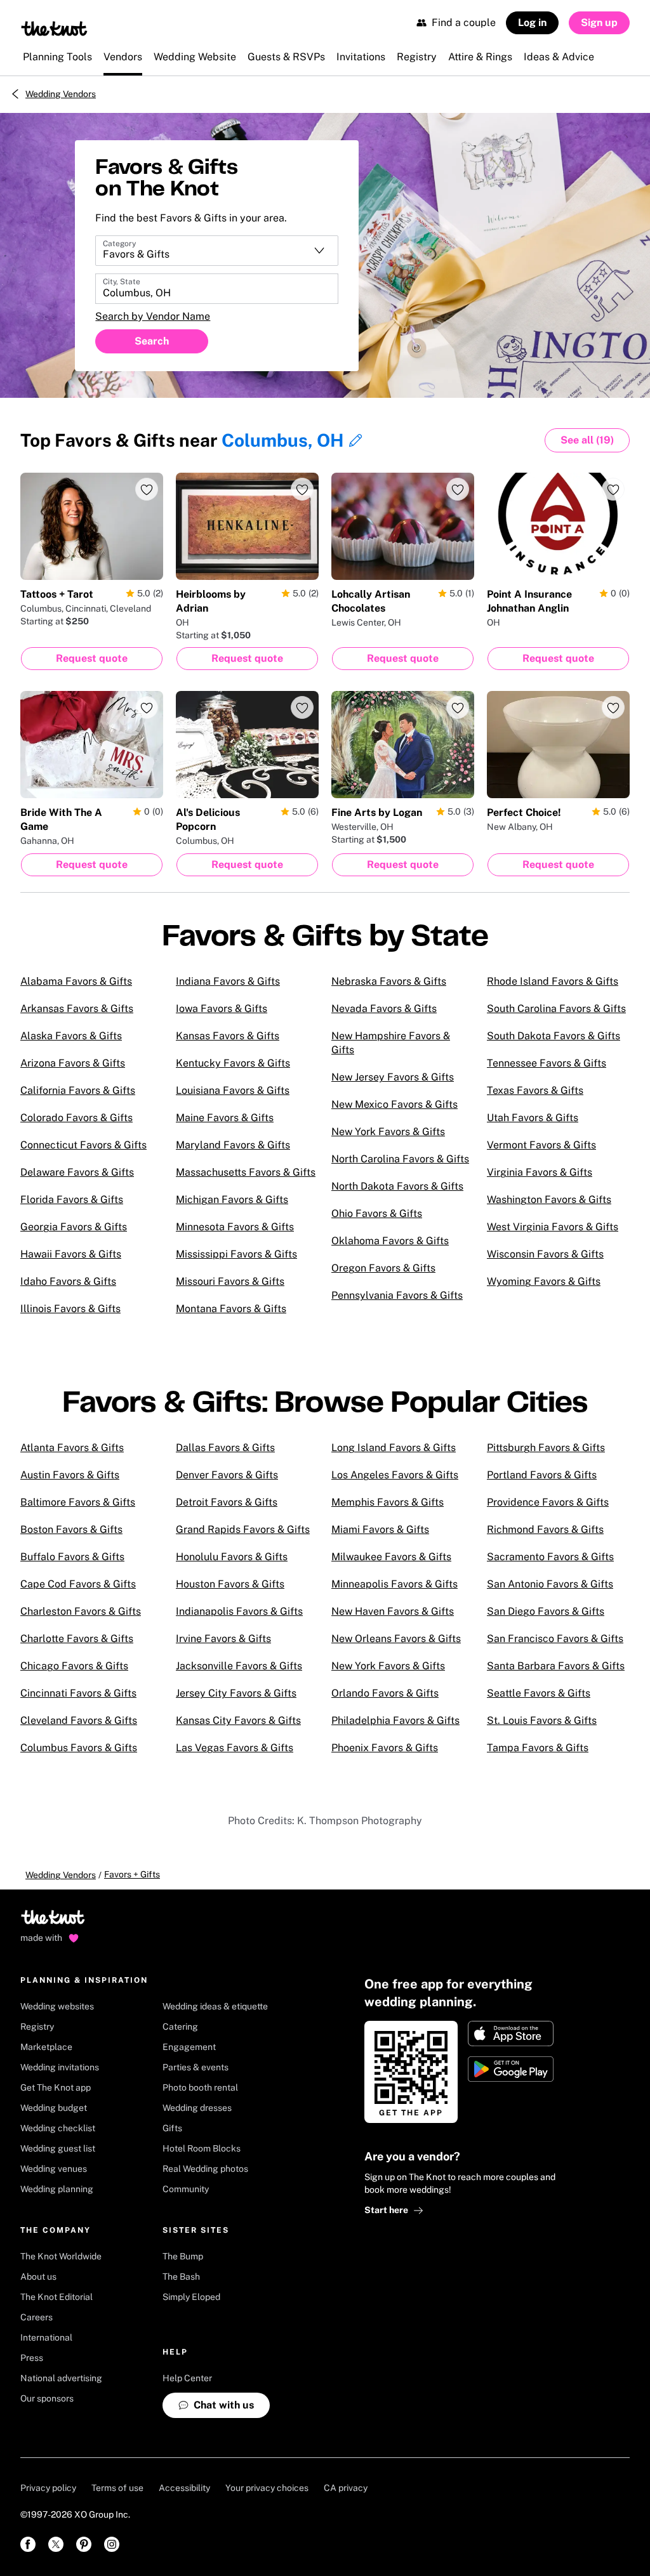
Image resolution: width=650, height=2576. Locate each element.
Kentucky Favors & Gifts (233, 1063)
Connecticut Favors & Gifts (83, 1145)
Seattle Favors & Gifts (539, 1693)
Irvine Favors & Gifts (223, 1639)
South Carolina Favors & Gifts (556, 1009)
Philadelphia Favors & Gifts (395, 1720)
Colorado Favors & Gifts (76, 1118)
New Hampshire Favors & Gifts (391, 1043)
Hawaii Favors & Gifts (71, 1254)
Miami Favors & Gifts (380, 1529)
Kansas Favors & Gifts (228, 1036)
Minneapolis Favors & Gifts (395, 1584)
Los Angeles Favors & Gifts (395, 1475)
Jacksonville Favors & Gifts (239, 1666)
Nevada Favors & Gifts (384, 1009)
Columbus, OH (283, 440)
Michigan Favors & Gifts (232, 1199)
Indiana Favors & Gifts (228, 981)
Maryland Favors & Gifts (233, 1145)
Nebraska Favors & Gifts (389, 981)
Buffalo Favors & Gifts (72, 1557)
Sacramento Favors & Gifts (550, 1557)
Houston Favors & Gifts (230, 1584)
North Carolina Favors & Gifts (400, 1159)
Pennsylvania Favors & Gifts (397, 1295)
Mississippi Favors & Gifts (236, 1254)
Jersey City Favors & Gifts (236, 1693)
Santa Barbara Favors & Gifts (556, 1666)
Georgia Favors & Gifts (74, 1227)
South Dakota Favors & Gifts (554, 1036)
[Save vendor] (147, 489)
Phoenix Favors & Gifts (385, 1748)
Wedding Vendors (61, 94)
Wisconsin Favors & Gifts (545, 1254)
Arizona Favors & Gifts (73, 1063)
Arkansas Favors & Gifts (77, 1009)
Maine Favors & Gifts (225, 1118)
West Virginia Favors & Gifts (553, 1227)
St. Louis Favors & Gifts (542, 1720)
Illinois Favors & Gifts (70, 1309)
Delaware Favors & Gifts (77, 1172)
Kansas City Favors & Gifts (238, 1720)
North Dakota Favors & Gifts (397, 1186)
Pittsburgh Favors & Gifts (546, 1448)
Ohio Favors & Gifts (377, 1213)
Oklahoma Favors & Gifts (390, 1241)
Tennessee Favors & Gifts (547, 1063)
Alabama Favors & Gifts (76, 981)
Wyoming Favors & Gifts (544, 1281)
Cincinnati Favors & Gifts (78, 1693)
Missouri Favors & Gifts (230, 1281)
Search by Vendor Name (153, 316)
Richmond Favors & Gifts (545, 1529)
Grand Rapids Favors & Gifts (243, 1529)
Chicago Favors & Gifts (74, 1666)
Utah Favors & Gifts (533, 1118)
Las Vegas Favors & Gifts (235, 1748)
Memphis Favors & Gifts (388, 1502)
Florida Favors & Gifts (72, 1199)
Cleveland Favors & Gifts (79, 1720)
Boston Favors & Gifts (71, 1529)
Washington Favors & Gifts (549, 1199)
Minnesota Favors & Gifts (235, 1227)
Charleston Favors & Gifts (81, 1611)
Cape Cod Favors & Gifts (78, 1584)
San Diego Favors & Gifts (546, 1611)
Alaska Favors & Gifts (71, 1036)
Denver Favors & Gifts (227, 1475)
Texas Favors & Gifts (535, 1090)
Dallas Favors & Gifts (225, 1448)
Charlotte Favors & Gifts (77, 1639)
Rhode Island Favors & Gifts (553, 981)
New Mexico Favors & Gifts (395, 1104)
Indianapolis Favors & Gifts (239, 1611)
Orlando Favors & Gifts (385, 1693)
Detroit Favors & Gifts (227, 1502)
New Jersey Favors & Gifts (393, 1077)
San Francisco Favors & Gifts (555, 1639)
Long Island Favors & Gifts (394, 1448)
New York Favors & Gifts (388, 1132)
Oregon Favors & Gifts (383, 1268)
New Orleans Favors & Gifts (396, 1639)
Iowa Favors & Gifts (222, 1009)
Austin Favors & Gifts (70, 1475)
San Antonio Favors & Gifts (550, 1584)
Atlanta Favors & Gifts (72, 1448)
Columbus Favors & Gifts (79, 1748)
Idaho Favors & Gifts (68, 1281)
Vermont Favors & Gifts (541, 1145)
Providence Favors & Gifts (548, 1502)
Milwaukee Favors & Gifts (391, 1557)
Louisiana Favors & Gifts (233, 1090)
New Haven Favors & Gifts (393, 1611)
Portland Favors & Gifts (542, 1475)
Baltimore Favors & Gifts (78, 1502)
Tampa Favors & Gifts (538, 1748)
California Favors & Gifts (78, 1090)
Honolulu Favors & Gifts (232, 1557)
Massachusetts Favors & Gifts (246, 1172)
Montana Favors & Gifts (231, 1309)
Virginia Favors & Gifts (540, 1172)
